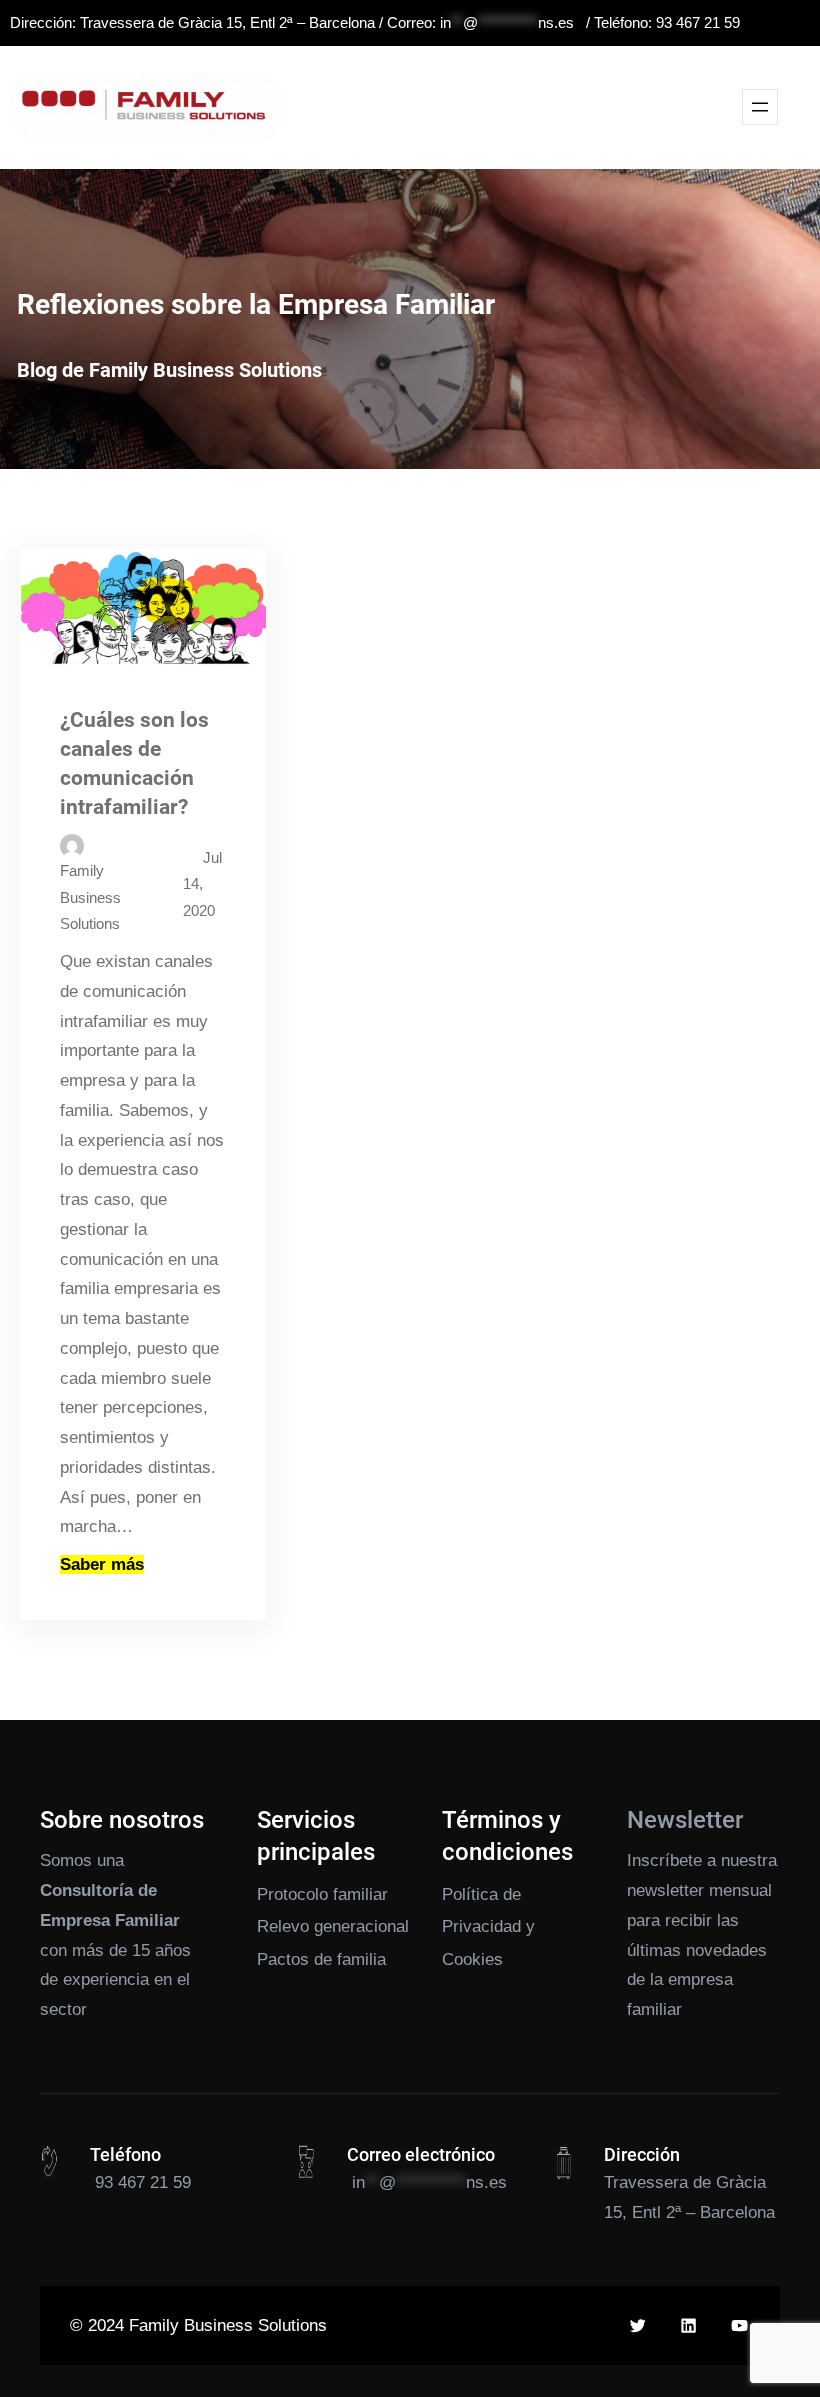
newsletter (665, 1890)
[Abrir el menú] (760, 107)
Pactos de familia (321, 1959)
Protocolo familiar (322, 1894)
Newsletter (685, 1820)
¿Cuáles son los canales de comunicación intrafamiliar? (134, 763)
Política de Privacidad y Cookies (488, 1927)
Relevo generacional (333, 1926)
